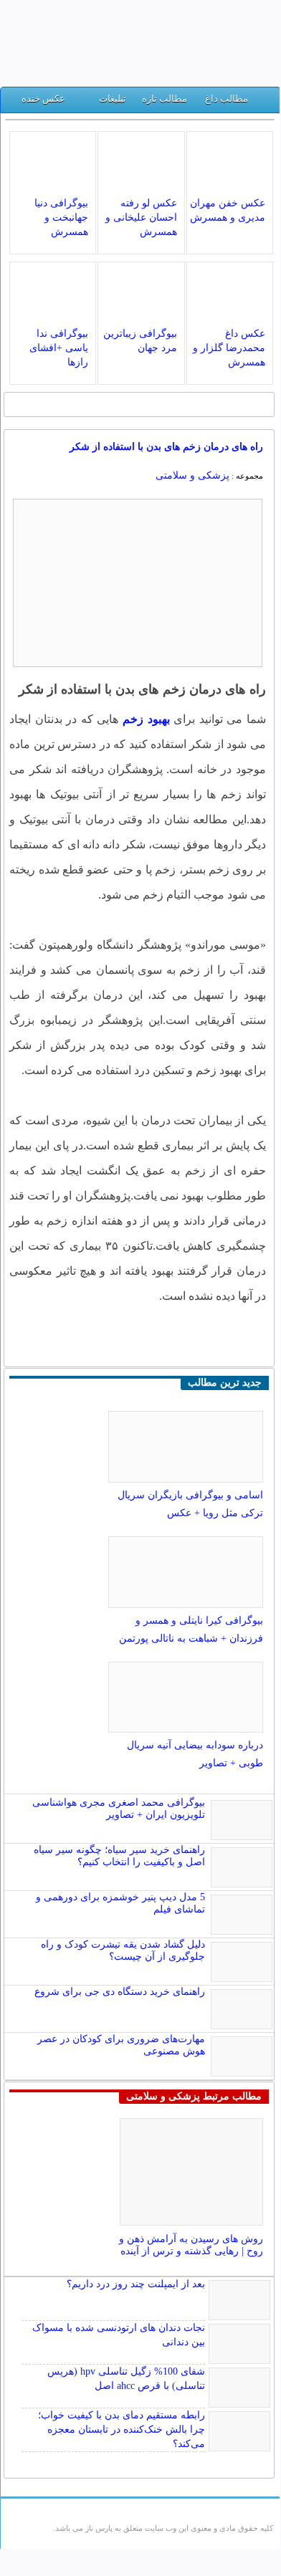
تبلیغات (113, 99)
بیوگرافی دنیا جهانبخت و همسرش (61, 217)
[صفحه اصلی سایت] (264, 102)
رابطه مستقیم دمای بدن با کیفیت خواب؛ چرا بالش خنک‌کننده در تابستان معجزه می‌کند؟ (122, 2429)
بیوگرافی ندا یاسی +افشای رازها (59, 348)
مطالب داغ (227, 99)
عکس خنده (43, 99)
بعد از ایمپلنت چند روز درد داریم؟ (136, 2284)
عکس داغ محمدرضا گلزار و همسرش (229, 348)
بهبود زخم (146, 719)
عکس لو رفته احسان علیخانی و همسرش (141, 217)
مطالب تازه (165, 99)
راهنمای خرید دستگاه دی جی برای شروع (120, 1992)
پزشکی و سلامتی (192, 475)
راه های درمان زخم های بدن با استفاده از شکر (166, 447)
